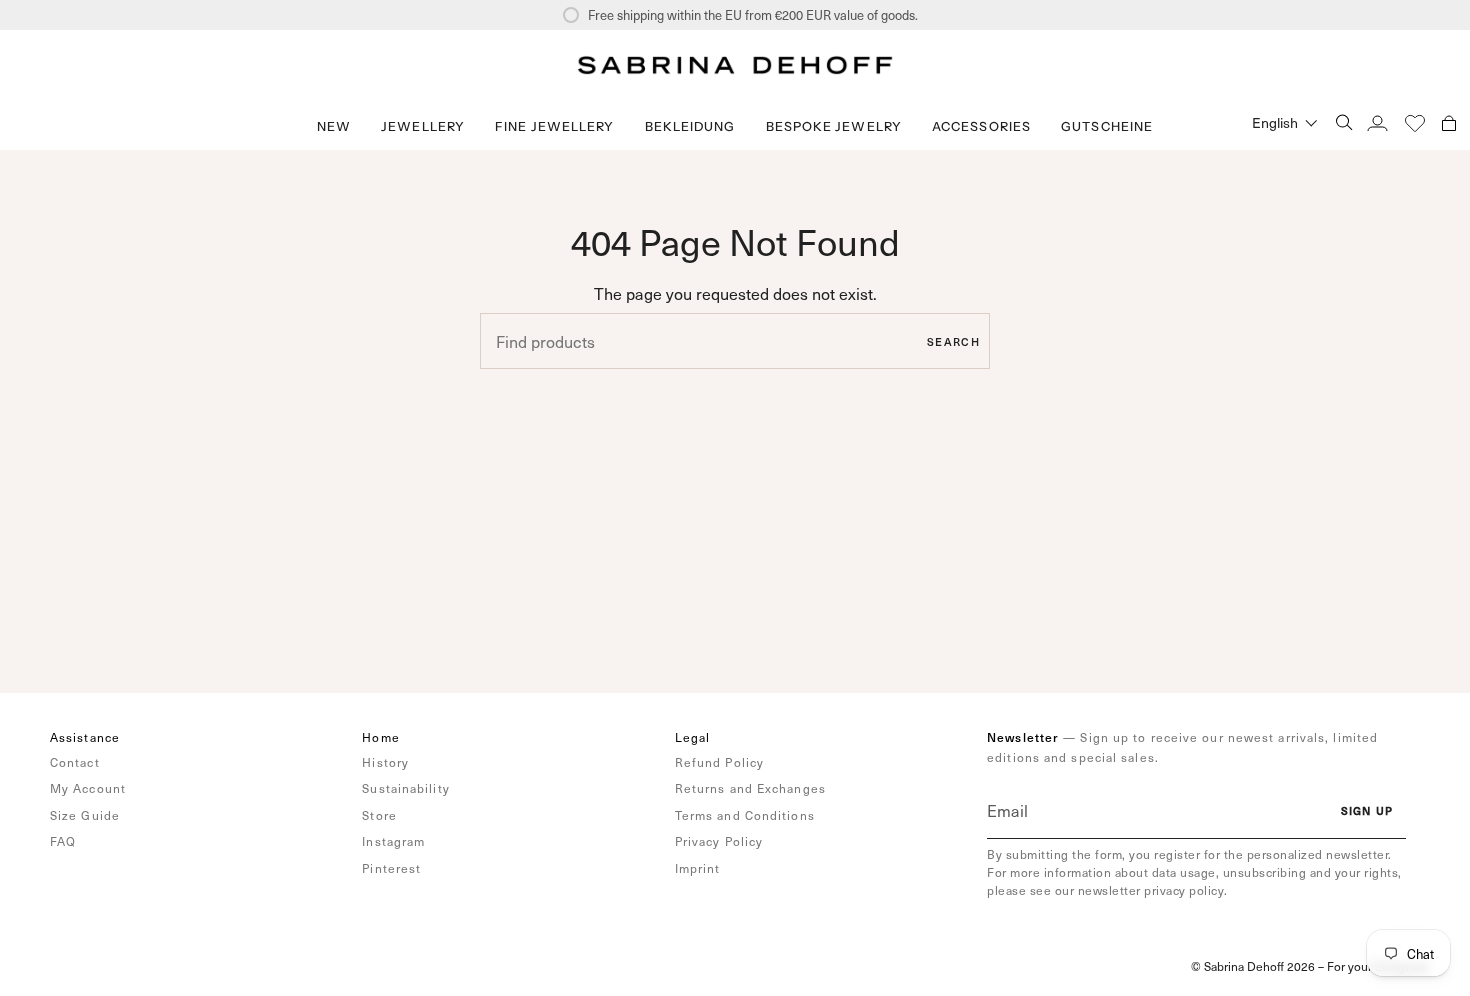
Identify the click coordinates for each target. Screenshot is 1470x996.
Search (953, 341)
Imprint (698, 868)
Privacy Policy (719, 841)
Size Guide (85, 815)
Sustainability (405, 788)
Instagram (393, 841)
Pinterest (391, 868)
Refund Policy (719, 762)
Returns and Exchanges (750, 788)
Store (379, 815)
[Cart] (1449, 122)
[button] (423, 126)
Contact (75, 762)
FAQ (63, 841)
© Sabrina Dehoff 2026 (1253, 966)
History (385, 762)
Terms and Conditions (745, 815)
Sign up (1367, 810)
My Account (88, 788)
